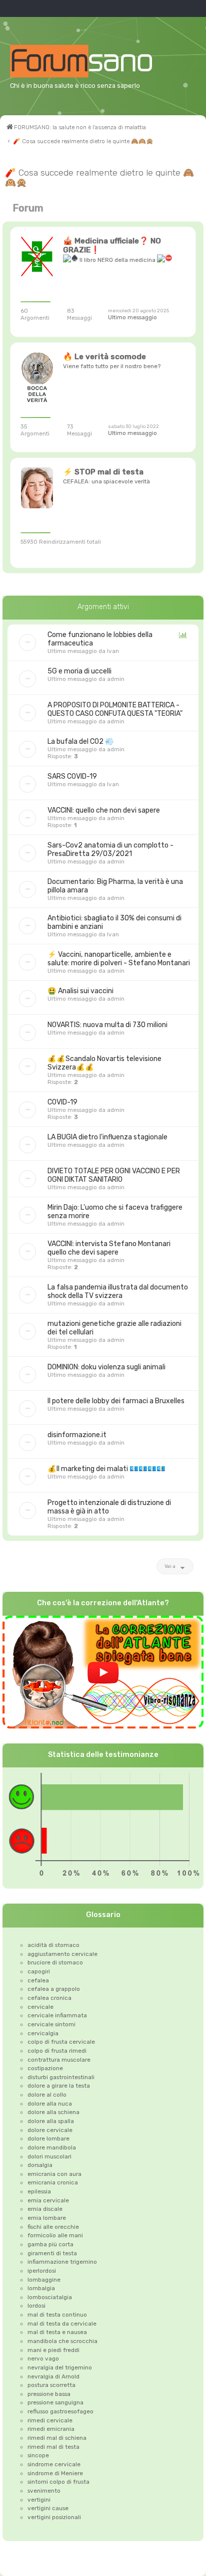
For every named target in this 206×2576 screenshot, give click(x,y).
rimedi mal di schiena (57, 2438)
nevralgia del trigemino (60, 2367)
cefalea (38, 1980)
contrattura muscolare (59, 2060)
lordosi (36, 2306)
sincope (38, 2455)
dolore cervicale (50, 2130)
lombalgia (41, 2288)
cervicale (40, 2007)
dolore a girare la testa (59, 2086)
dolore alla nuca (50, 2104)
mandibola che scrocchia (62, 2341)
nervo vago (43, 2359)
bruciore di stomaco (55, 1962)
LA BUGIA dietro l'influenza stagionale (107, 1137)
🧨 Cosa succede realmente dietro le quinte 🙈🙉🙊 (99, 178)
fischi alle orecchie (53, 2227)
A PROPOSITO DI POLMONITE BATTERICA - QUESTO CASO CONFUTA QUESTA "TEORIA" (115, 709)
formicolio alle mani (55, 2235)
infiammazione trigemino (62, 2262)
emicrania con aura (54, 2174)
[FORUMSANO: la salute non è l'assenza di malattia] (93, 61)
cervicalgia (43, 2033)
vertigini (39, 2500)
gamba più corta (50, 2244)
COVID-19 (62, 1102)
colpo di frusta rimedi (57, 2051)
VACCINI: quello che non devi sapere (104, 810)
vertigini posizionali (54, 2517)
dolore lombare (48, 2139)
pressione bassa (49, 2394)
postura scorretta (51, 2385)
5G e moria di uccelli (79, 671)
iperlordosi (42, 2271)
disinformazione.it (77, 1435)
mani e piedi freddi (53, 2350)
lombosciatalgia (50, 2297)
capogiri (39, 1971)
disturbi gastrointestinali (61, 2077)
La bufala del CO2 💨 (81, 742)
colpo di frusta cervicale (61, 2042)
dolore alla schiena (53, 2112)
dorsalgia (40, 2165)
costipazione (45, 2068)
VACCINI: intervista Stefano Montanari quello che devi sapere (109, 1248)
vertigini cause (48, 2508)
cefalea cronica (49, 1998)
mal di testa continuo (57, 2315)
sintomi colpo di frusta (58, 2482)
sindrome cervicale (54, 2464)
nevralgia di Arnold (53, 2376)
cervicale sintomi (51, 2024)
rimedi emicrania (51, 2429)
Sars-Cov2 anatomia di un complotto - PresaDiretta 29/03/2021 (110, 850)
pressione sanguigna (55, 2402)
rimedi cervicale (50, 2420)
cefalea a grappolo (54, 1989)
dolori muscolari (49, 2156)
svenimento (44, 2491)
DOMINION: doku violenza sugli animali (106, 1367)
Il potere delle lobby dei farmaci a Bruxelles (116, 1401)
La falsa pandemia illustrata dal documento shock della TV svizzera (118, 1291)
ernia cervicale (48, 2200)
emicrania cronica (53, 2182)
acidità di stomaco (53, 1945)
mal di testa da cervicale (62, 2324)
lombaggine (44, 2280)
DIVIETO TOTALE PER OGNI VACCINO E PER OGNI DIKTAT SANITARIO (114, 1175)
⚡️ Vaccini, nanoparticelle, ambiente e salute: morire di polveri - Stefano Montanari (119, 959)
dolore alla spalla (51, 2121)
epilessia (39, 2191)
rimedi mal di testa (53, 2447)
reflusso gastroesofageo (60, 2411)
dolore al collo (47, 2095)
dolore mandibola (52, 2147)
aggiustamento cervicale (62, 1954)
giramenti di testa (52, 2253)
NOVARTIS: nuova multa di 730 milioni (107, 1025)
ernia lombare (47, 2218)
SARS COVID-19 (72, 776)
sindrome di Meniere (55, 2473)
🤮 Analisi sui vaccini (80, 991)
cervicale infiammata (57, 2015)
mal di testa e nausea (57, 2332)
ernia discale (45, 2209)
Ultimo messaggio (132, 317)
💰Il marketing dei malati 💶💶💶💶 (106, 1469)
